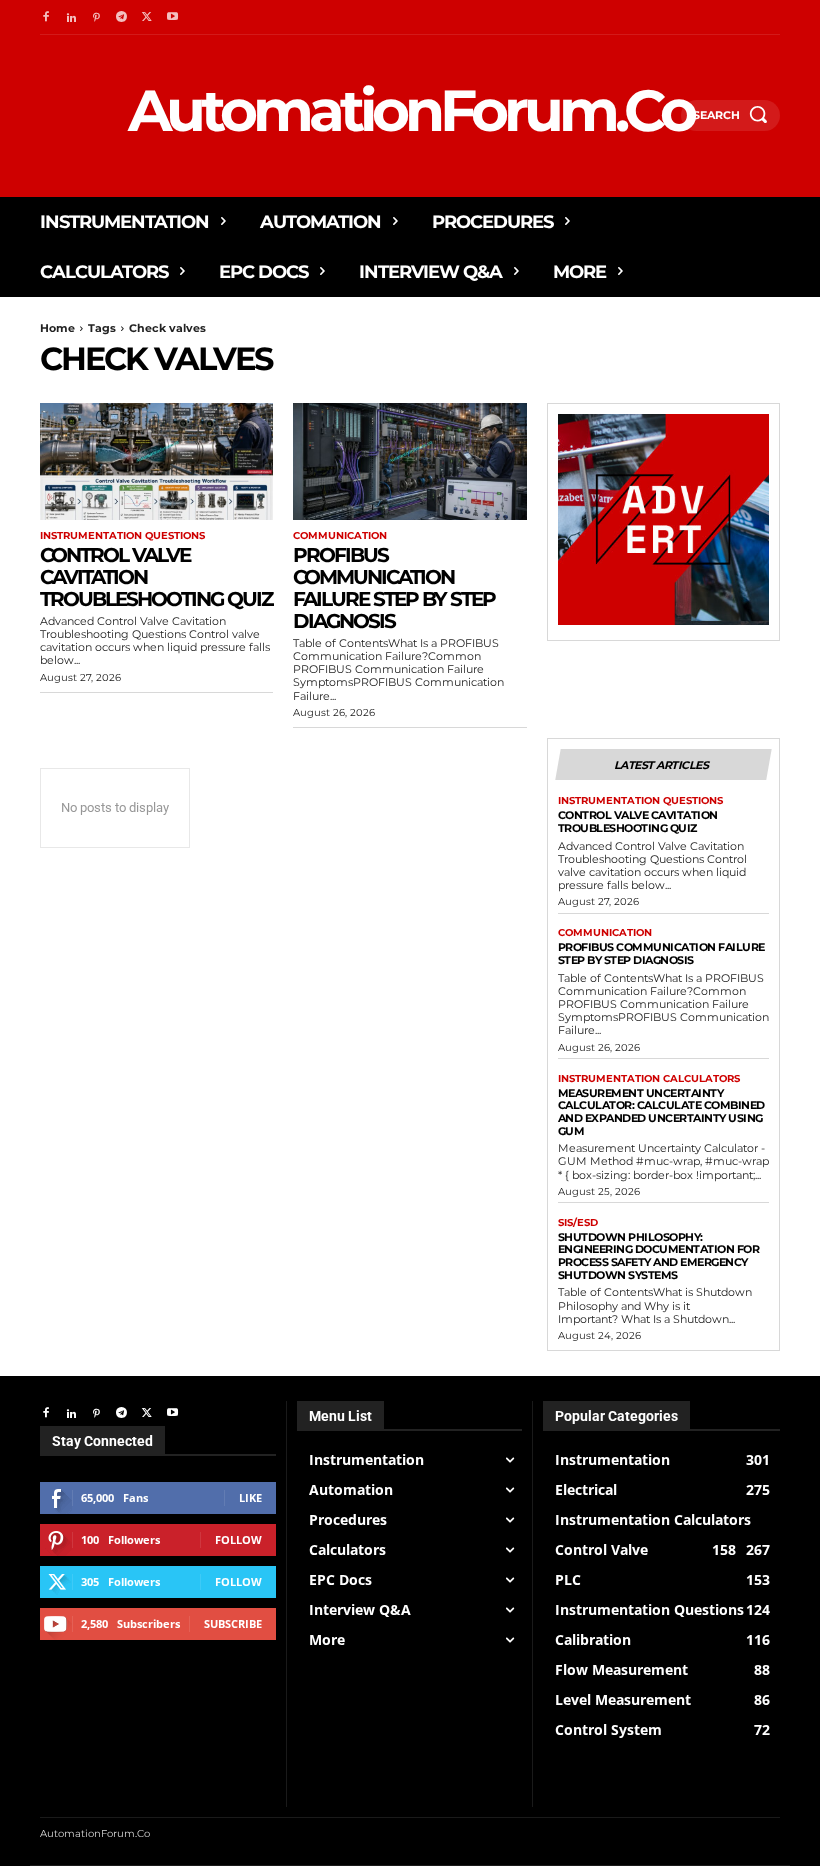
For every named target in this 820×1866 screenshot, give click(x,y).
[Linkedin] (70, 17)
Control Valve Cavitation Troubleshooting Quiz (638, 821)
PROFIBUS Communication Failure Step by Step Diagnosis (394, 588)
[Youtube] (172, 17)
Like (250, 1497)
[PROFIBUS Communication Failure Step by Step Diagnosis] (409, 461)
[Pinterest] (96, 17)
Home (57, 328)
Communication (340, 536)
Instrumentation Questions (122, 536)
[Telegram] (121, 17)
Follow (238, 1539)
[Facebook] (45, 17)
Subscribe (233, 1623)
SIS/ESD (578, 1223)
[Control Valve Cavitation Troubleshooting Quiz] (156, 461)
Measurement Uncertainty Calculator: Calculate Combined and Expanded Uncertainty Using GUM (661, 1112)
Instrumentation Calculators (649, 1079)
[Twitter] (147, 17)
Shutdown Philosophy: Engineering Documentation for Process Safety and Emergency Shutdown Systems (659, 1256)
